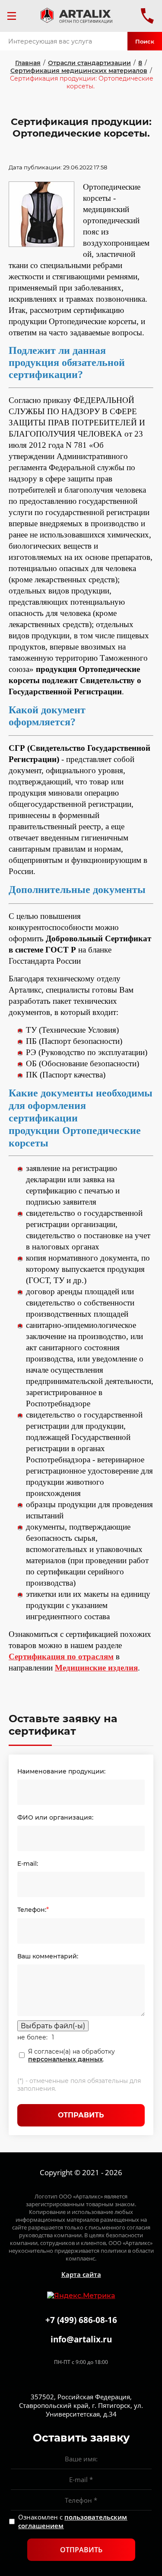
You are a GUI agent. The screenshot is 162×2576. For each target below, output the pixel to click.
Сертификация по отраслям (61, 1656)
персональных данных (65, 2059)
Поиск (145, 41)
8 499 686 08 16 (147, 16)
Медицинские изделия (96, 1668)
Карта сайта (81, 2274)
